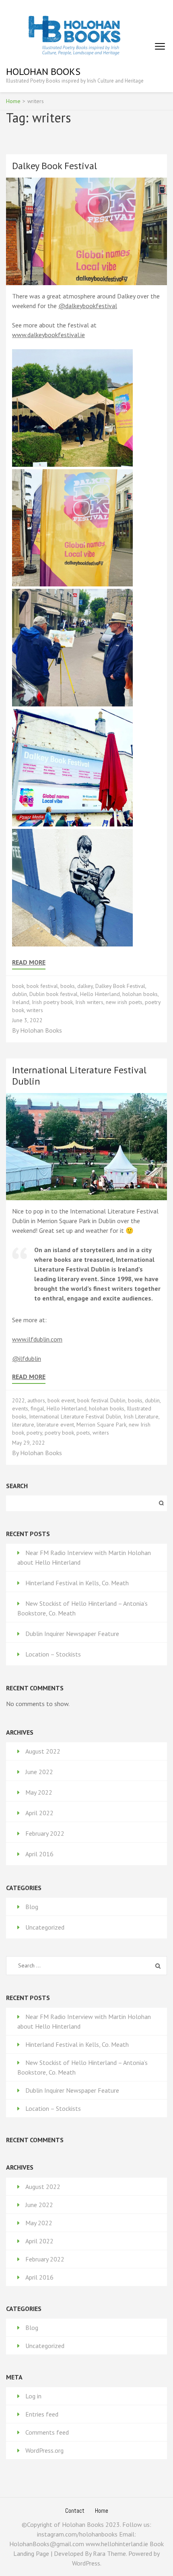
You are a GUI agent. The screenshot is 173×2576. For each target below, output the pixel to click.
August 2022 (43, 1751)
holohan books (140, 994)
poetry (34, 1433)
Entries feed (42, 2414)
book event (61, 1400)
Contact (75, 2511)
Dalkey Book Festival (55, 166)
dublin (20, 994)
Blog (32, 1907)
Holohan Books (43, 71)
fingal (37, 1408)
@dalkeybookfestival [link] (88, 306)
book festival (42, 986)
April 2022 (39, 1813)
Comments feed (47, 2432)
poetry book (59, 1433)
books (68, 986)
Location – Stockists (53, 1654)
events (20, 1408)
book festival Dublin (101, 1400)
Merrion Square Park (101, 1425)
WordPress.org (44, 2450)
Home (102, 2511)
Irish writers (89, 1002)
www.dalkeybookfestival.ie (48, 335)
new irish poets (124, 1002)
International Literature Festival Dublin (79, 1076)
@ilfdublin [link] (27, 1358)
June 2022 (39, 1772)
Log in (33, 2396)
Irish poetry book (52, 1002)
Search (17, 1486)
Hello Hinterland (100, 994)
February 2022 (45, 1833)
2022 (19, 1400)
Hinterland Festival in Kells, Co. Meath (77, 1583)
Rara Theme (109, 2553)
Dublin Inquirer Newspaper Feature (72, 1634)
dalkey (85, 986)
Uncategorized (45, 1927)
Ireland (21, 1002)
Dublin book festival (54, 994)
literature (23, 1425)
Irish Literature (141, 1416)
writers (35, 1010)
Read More (29, 962)
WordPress (86, 2563)
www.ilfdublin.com (37, 1339)
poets (83, 1433)
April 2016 (39, 1854)
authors (36, 1400)
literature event (55, 1425)
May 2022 (39, 1792)
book (18, 986)
